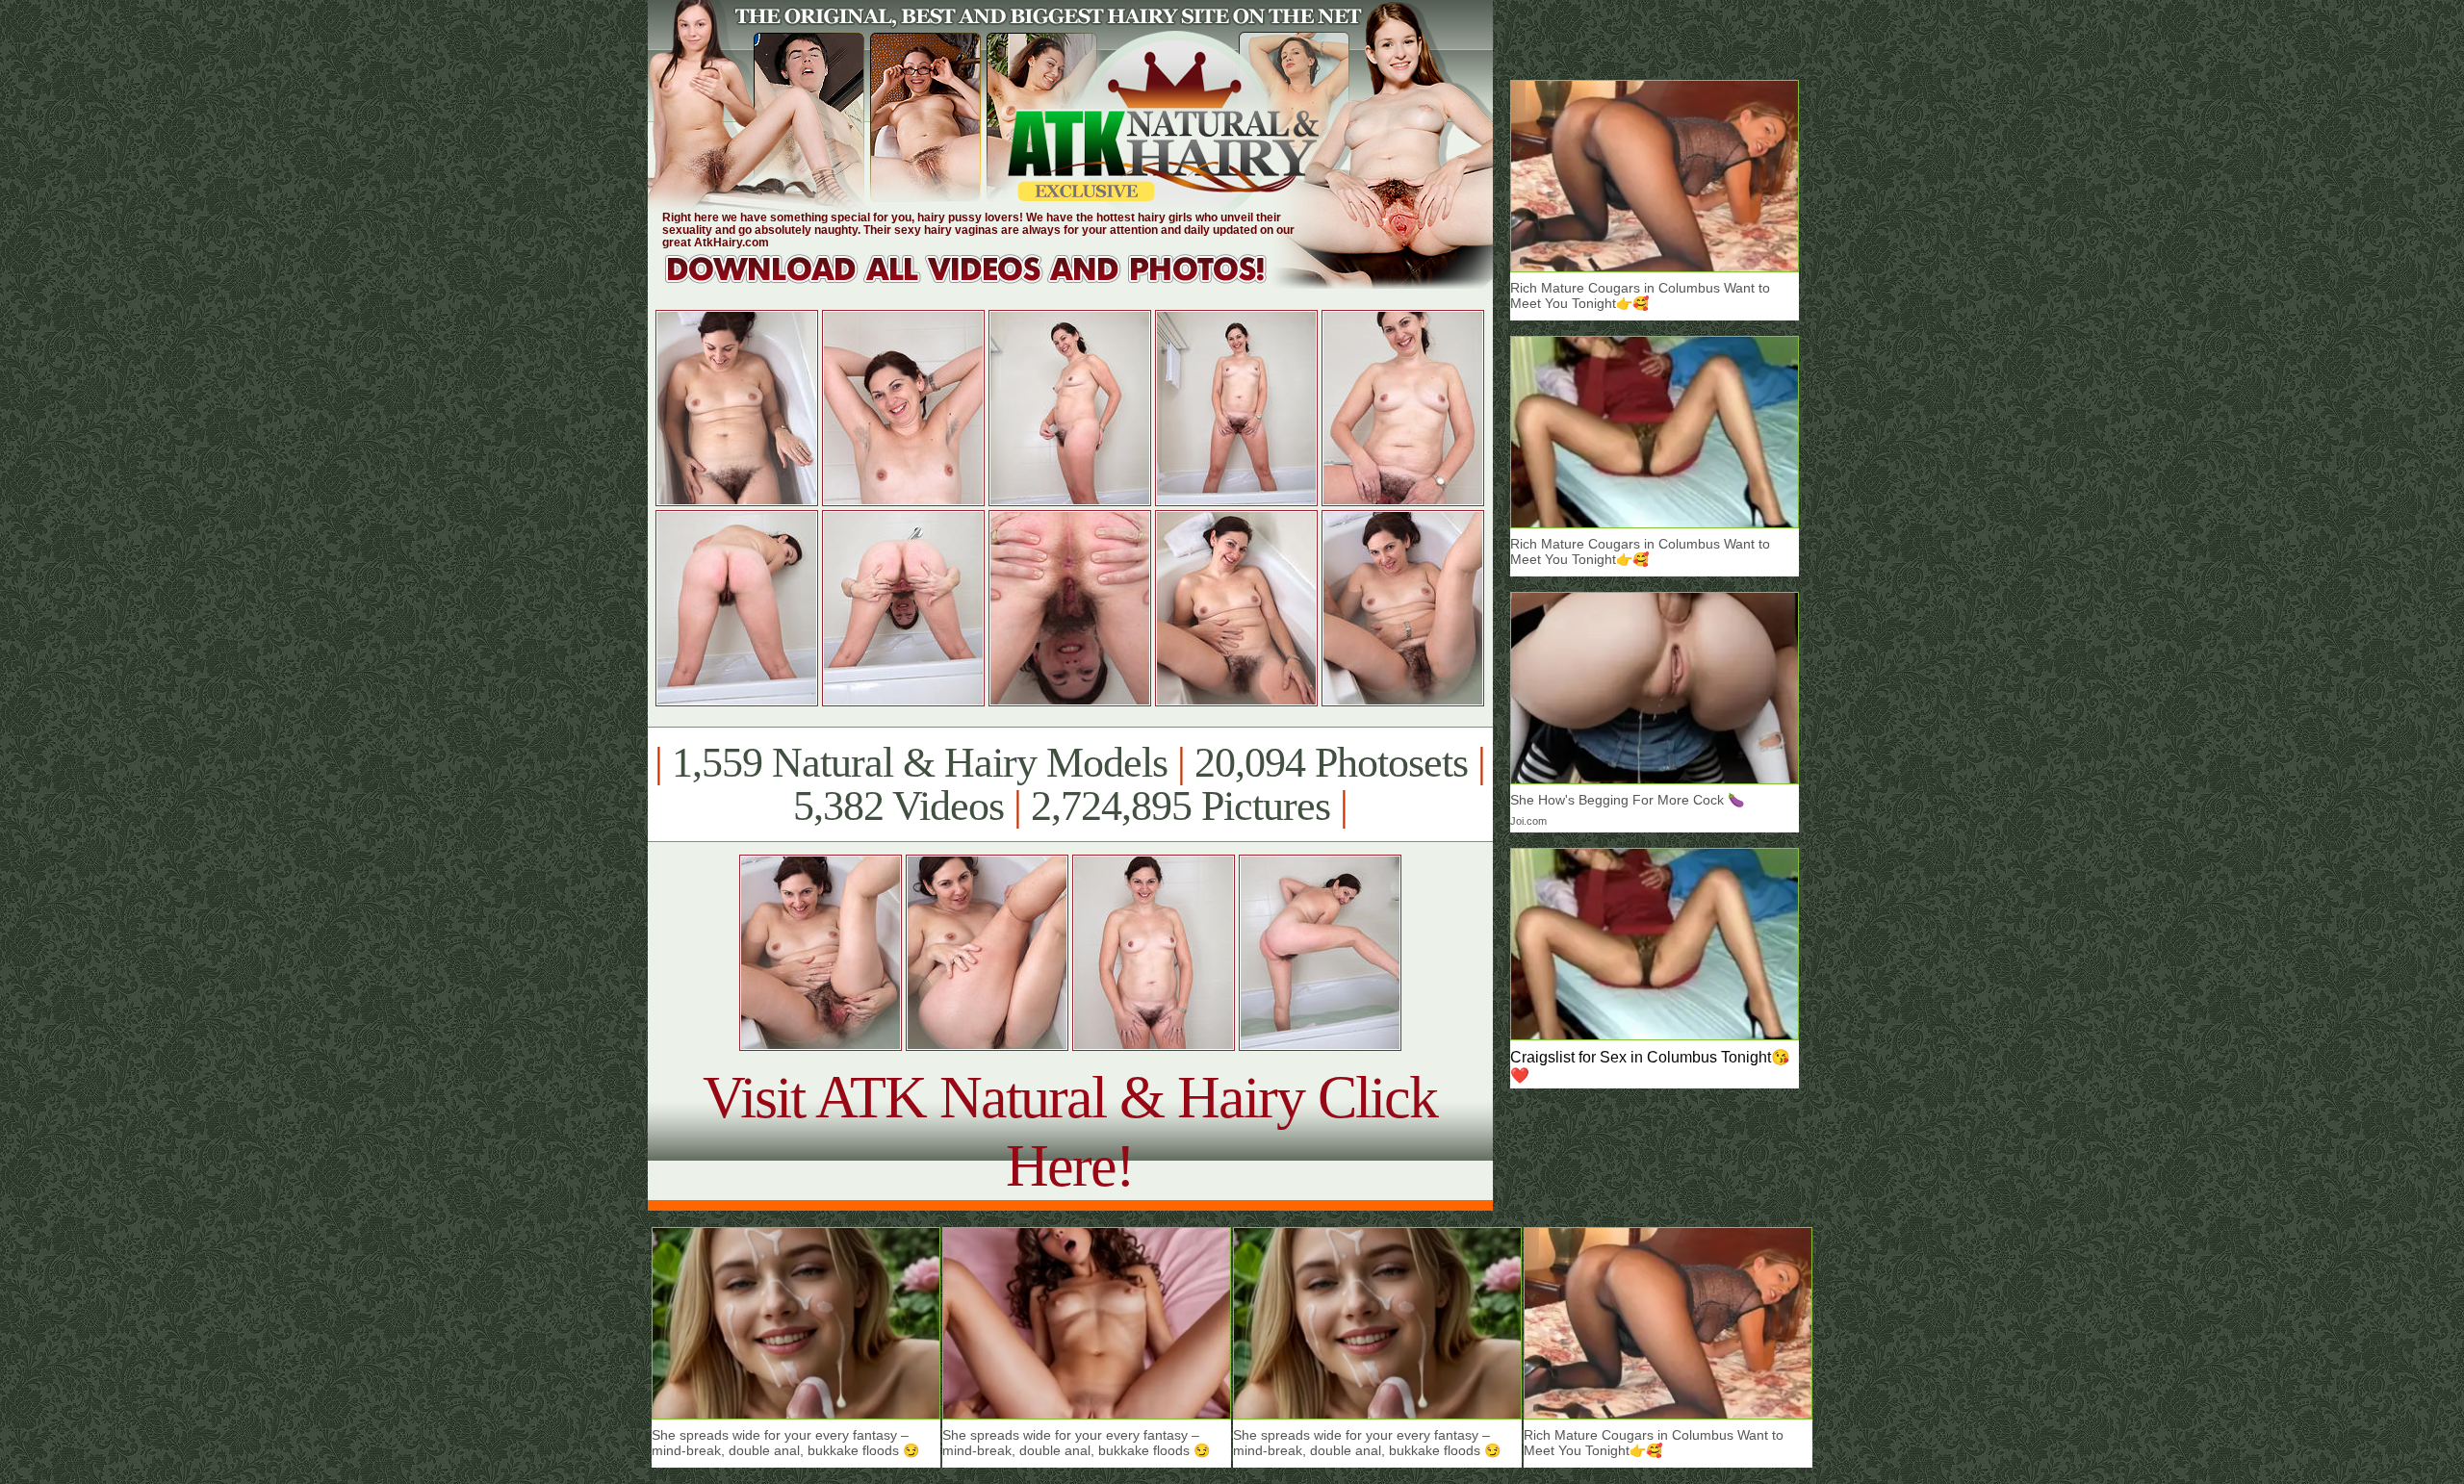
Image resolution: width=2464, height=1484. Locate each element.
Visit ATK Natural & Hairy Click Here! (1070, 1131)
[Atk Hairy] (984, 283)
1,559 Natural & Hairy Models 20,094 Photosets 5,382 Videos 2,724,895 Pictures (1070, 784)
